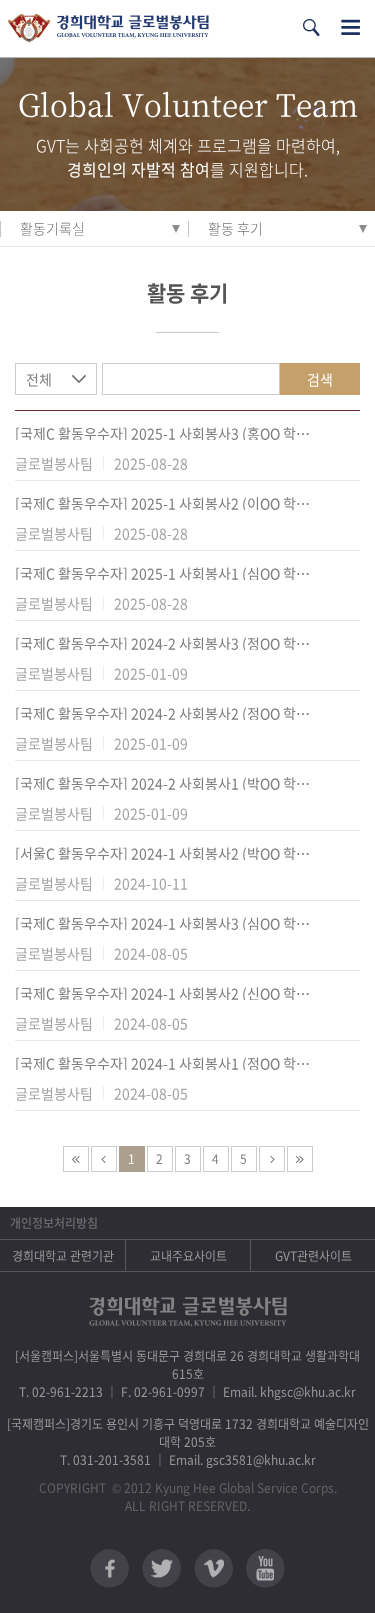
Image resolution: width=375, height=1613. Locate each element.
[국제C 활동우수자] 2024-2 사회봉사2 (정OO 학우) (162, 713)
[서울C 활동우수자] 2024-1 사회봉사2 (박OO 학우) (162, 853)
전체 (39, 379)
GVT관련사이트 (313, 1256)
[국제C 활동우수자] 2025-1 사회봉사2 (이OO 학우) (162, 503)
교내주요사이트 (188, 1256)
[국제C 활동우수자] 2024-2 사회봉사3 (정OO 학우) (162, 643)
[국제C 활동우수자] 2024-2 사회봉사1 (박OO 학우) (162, 783)
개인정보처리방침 (54, 1223)
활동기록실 (52, 228)
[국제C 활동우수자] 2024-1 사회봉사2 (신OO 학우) (162, 993)
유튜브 (265, 1568)
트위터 (161, 1568)
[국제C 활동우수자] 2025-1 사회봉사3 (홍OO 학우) (162, 433)
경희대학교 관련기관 (63, 1256)
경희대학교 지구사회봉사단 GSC (108, 28)
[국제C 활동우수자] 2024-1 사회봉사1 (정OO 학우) (162, 1063)
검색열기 (311, 27)
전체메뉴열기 (350, 27)
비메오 (213, 1568)
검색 (320, 379)
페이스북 (109, 1568)
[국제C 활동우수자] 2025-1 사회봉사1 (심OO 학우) (162, 573)
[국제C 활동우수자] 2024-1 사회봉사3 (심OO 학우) (162, 923)
